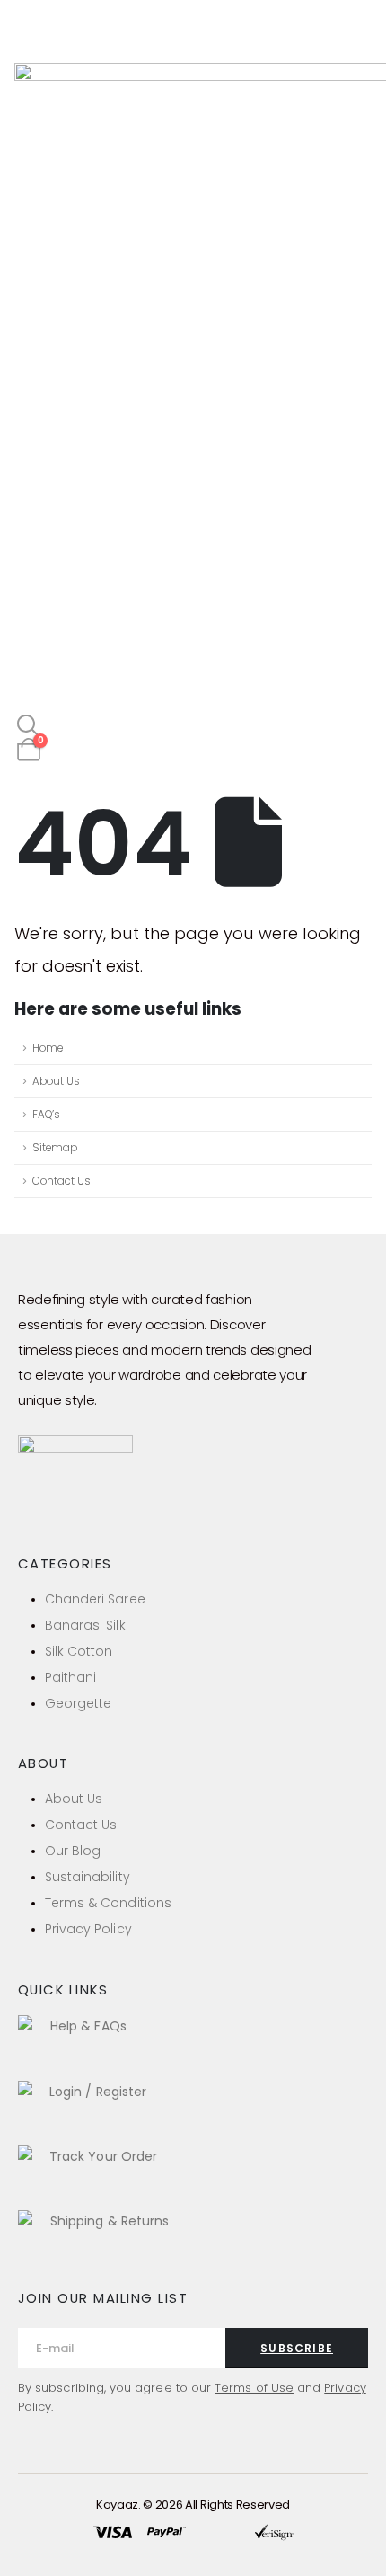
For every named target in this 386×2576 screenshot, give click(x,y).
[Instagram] (107, 1515)
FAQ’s (46, 1115)
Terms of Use (254, 2388)
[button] (28, 726)
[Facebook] (24, 1515)
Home (48, 1048)
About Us (56, 1081)
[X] (66, 1515)
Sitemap (55, 1148)
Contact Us (61, 1181)
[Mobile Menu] (31, 40)
